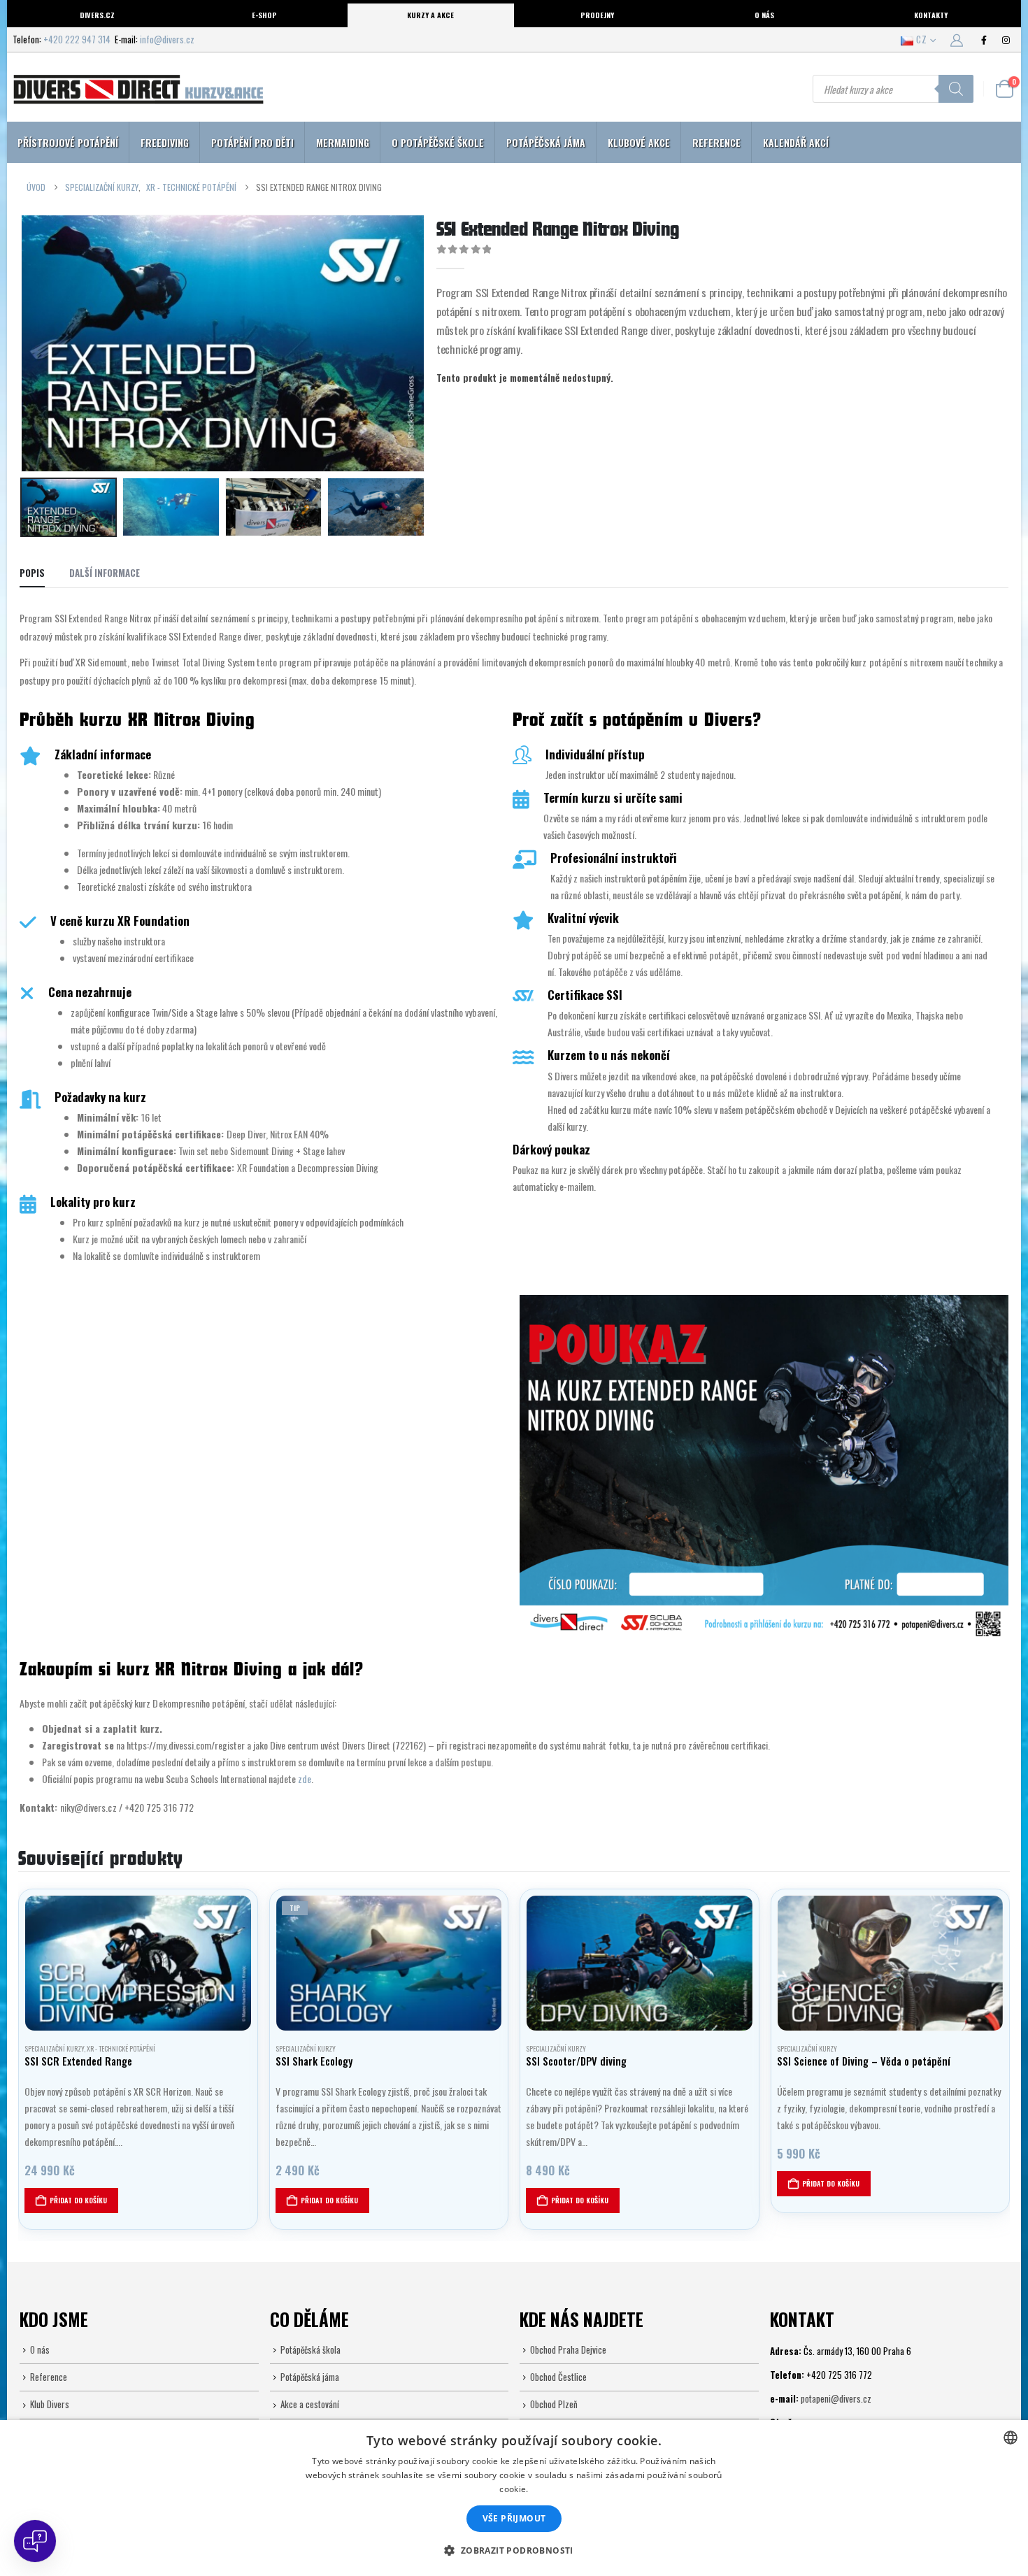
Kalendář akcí (796, 142)
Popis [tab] (32, 573)
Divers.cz (97, 15)
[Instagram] (1006, 40)
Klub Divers (50, 2404)
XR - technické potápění (121, 2048)
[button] (23, 343)
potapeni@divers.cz (836, 2398)
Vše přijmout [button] (514, 2518)
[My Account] (957, 39)
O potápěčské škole (438, 142)
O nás (764, 15)
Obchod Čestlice (558, 2377)
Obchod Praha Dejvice (568, 2349)
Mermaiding (343, 142)
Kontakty (931, 15)
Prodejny (597, 15)
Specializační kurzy (54, 2048)
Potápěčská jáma (546, 142)
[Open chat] (35, 2541)
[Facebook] (984, 40)
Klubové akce (639, 142)
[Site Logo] (138, 89)
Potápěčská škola (310, 2349)
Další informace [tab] (105, 573)
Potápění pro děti (252, 142)
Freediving (165, 142)
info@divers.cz (167, 39)
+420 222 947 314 (77, 39)
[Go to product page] (138, 1963)
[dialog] (514, 2498)
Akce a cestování (310, 2404)
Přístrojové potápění (68, 142)
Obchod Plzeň (554, 2404)
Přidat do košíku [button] (78, 2200)
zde (305, 1779)
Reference (716, 142)
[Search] (956, 89)
